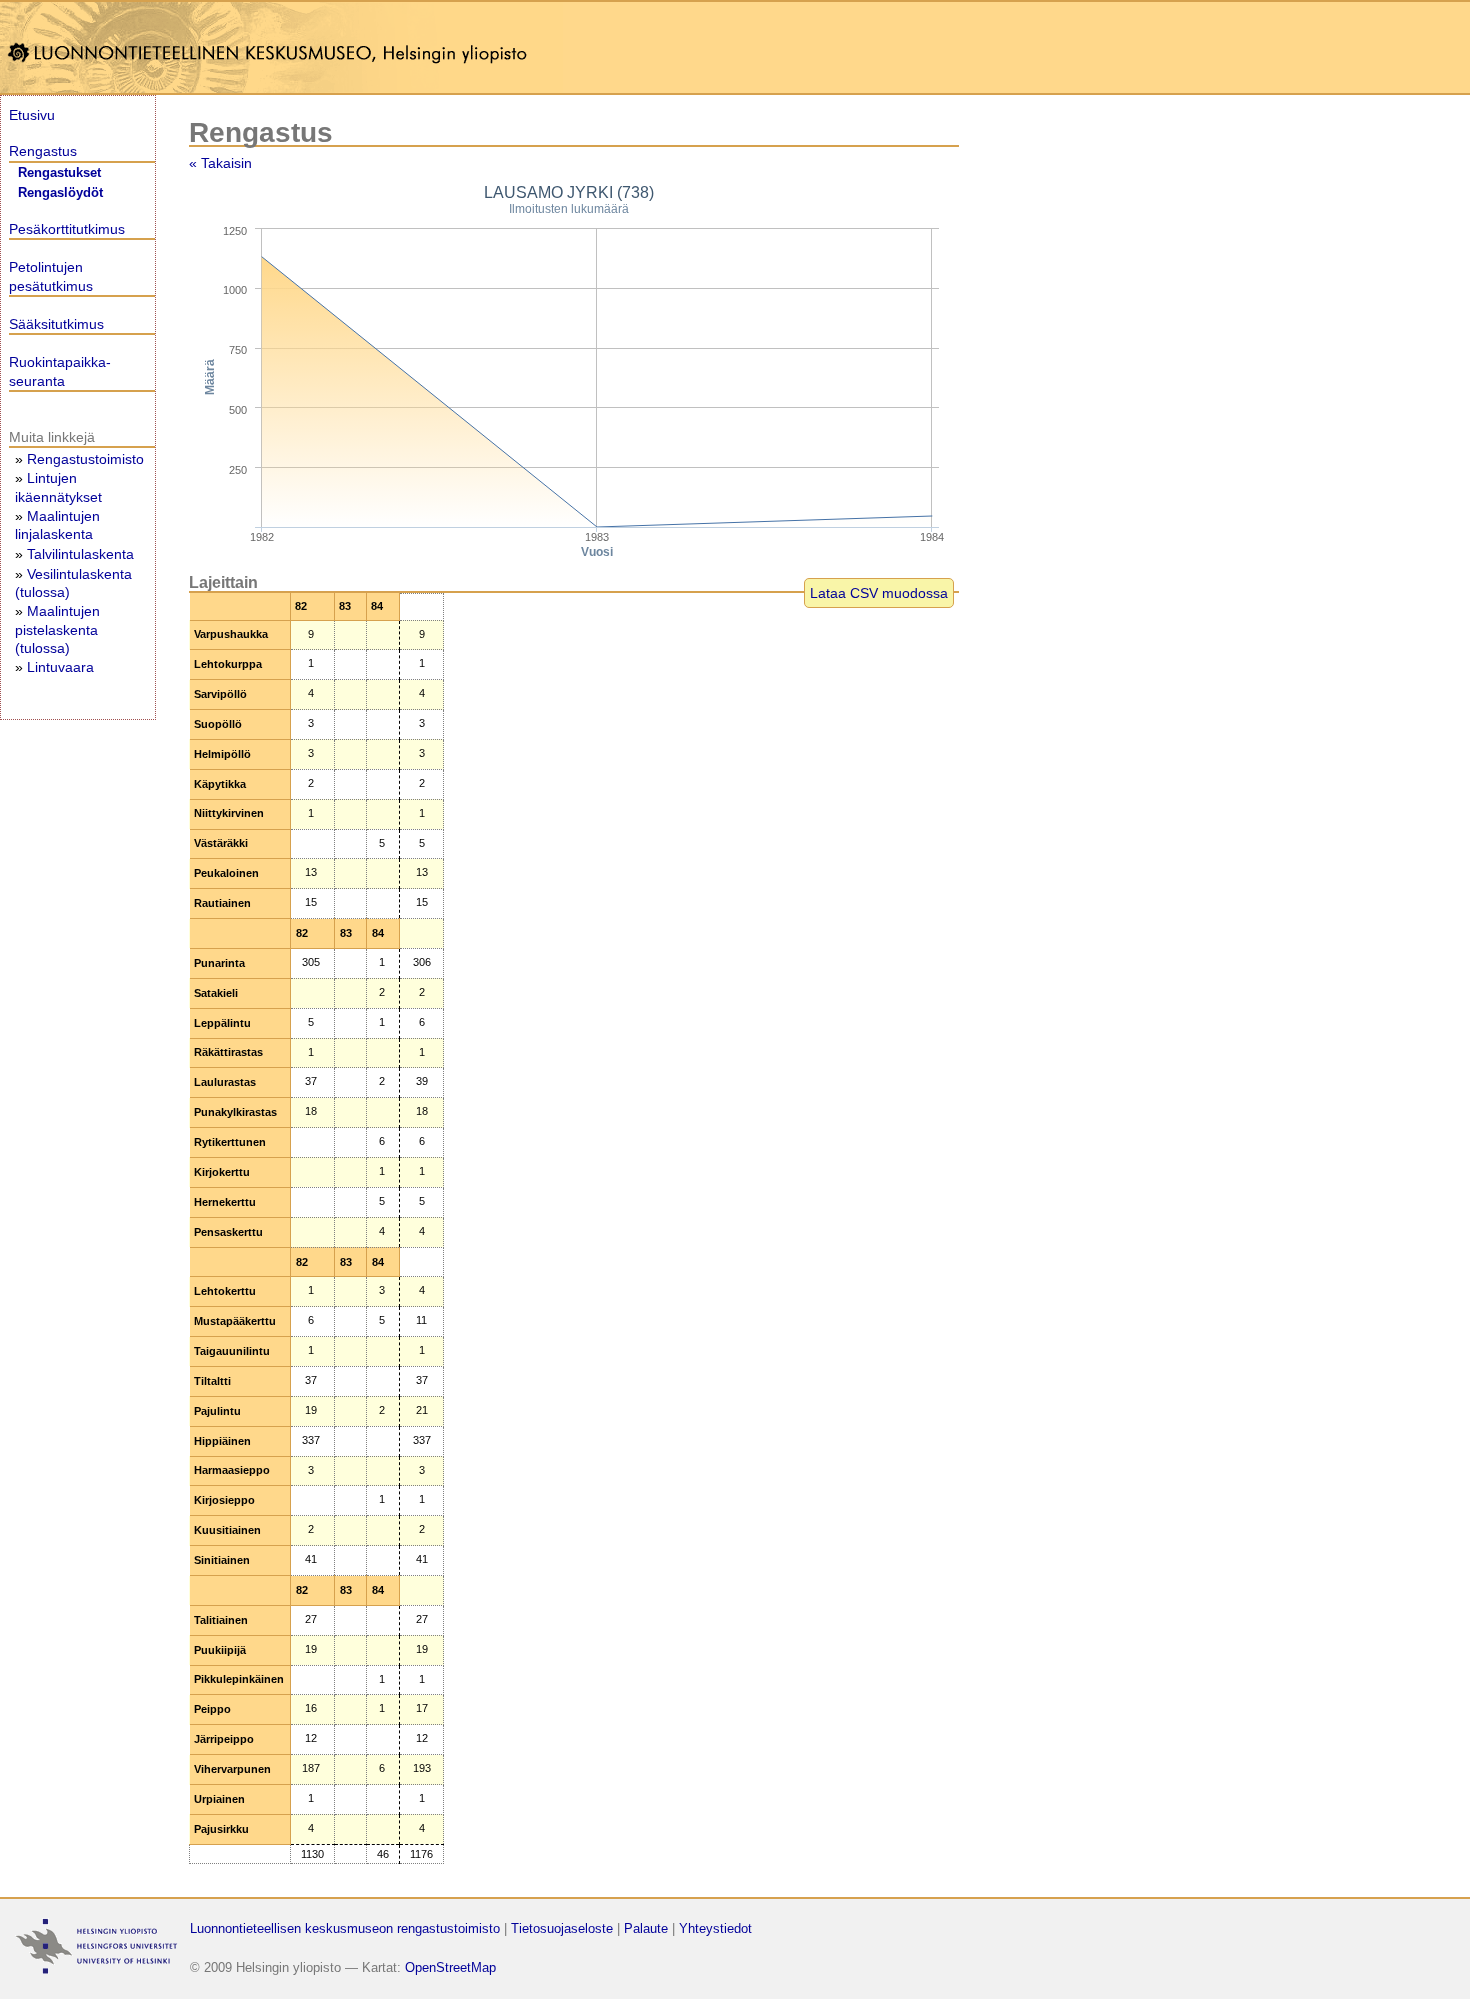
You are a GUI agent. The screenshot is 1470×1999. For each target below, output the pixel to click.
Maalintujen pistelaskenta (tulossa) (57, 629)
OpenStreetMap (450, 1967)
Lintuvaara (60, 667)
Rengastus (43, 151)
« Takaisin (220, 163)
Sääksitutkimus (56, 324)
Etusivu (32, 115)
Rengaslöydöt (60, 193)
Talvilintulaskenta (80, 554)
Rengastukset (59, 173)
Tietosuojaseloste (562, 1928)
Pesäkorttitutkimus (67, 229)
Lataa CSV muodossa (879, 593)
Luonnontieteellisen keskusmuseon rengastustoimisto (345, 1928)
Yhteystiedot (715, 1928)
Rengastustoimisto (85, 459)
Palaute (646, 1928)
